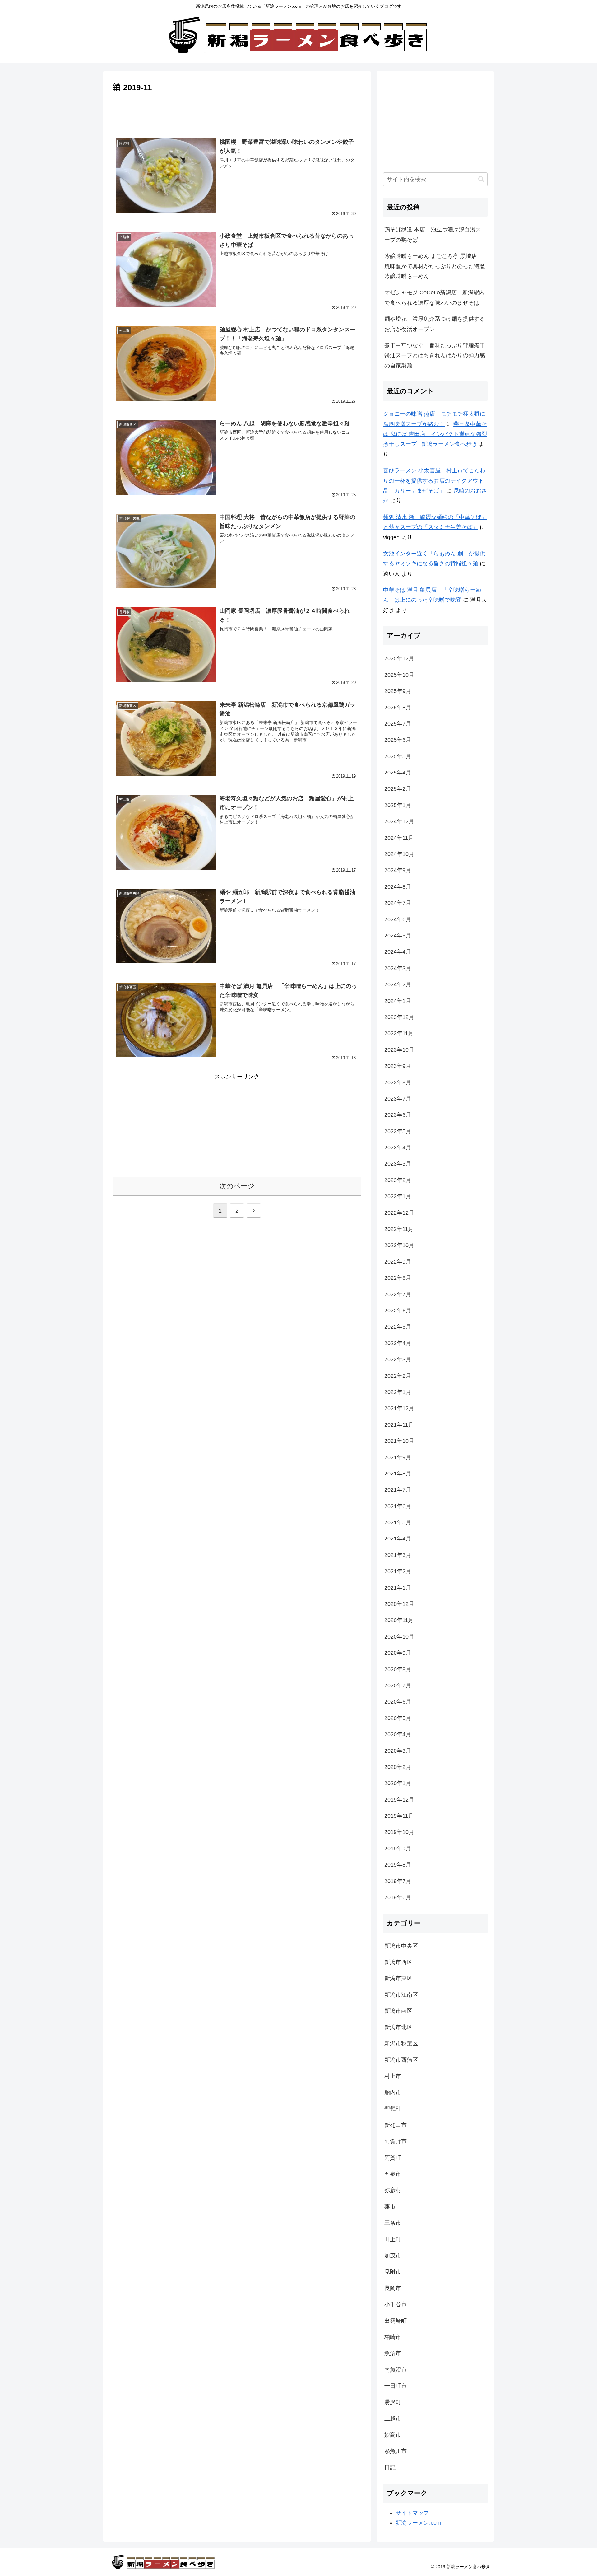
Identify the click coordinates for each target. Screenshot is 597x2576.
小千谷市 (396, 2304)
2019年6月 (398, 1897)
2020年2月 (398, 1767)
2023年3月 (398, 1164)
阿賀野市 (396, 2141)
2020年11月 (399, 1620)
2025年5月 (398, 756)
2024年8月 (398, 887)
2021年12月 (399, 1408)
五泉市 (393, 2174)
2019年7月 (398, 1881)
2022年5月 (398, 1327)
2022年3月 (398, 1359)
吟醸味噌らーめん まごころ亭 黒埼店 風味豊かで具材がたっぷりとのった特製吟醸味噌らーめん (435, 266)
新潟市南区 (398, 2011)
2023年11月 (399, 1033)
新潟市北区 (398, 2027)
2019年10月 (399, 1832)
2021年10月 (399, 1441)
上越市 (393, 2419)
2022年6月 (398, 1311)
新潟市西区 (398, 1962)
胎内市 (393, 2092)
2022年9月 (398, 1262)
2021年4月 (398, 1539)
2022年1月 (398, 1392)
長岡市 (393, 2288)
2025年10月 (399, 675)
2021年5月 (398, 1522)
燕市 (390, 2207)
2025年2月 (398, 789)
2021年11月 (399, 1425)
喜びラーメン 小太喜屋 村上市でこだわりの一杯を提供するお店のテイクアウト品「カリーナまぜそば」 (434, 481)
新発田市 (396, 2125)
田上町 (393, 2239)
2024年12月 (399, 821)
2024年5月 (398, 936)
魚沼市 (393, 2353)
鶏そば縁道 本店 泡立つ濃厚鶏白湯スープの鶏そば (433, 235)
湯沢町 (393, 2402)
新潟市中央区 (401, 1946)
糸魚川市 (396, 2451)
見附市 (393, 2272)
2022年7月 (398, 1294)
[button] (481, 179)
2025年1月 (398, 805)
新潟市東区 (398, 1978)
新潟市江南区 (401, 1995)
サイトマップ (412, 2513)
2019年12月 (399, 1800)
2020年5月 (398, 1718)
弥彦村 (393, 2190)
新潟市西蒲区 (401, 2060)
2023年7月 (398, 1099)
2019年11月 (399, 1816)
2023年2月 (398, 1180)
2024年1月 (398, 1001)
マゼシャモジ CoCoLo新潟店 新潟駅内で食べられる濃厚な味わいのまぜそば (435, 297)
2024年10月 (399, 854)
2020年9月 (398, 1653)
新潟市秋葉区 (401, 2044)
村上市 (393, 2076)
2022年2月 (398, 1376)
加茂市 (393, 2256)
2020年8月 (398, 1669)
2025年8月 (398, 708)
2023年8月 (398, 1082)
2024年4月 (398, 952)
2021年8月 (398, 1474)
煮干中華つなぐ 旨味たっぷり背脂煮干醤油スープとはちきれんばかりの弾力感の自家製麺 (435, 355)
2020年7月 (398, 1685)
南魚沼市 (396, 2370)
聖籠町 (393, 2109)
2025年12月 (399, 658)
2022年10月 (399, 1245)
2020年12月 (399, 1604)
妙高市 (393, 2435)
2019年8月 (398, 1865)
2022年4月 (398, 1343)
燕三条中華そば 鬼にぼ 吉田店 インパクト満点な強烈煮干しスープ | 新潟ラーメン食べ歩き (435, 434)
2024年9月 (398, 870)
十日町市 (396, 2386)
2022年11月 (399, 1229)
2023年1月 (398, 1196)
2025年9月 (398, 691)
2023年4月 (398, 1148)
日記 (390, 2467)
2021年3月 (398, 1555)
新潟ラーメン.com (418, 2523)
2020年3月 (398, 1751)
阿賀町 (393, 2158)
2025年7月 (398, 724)
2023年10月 (399, 1050)
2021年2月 (398, 1571)
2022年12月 (399, 1213)
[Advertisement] (237, 112)
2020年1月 (398, 1783)
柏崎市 (393, 2337)
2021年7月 (398, 1490)
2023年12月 (399, 1017)
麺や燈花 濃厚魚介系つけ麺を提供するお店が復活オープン (435, 324)
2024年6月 (398, 919)
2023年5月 (398, 1131)
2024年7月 (398, 903)
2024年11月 (399, 838)
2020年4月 (398, 1734)
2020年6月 (398, 1702)
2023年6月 (398, 1115)
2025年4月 (398, 773)
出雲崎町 (396, 2321)
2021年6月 (398, 1506)
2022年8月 (398, 1278)
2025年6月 (398, 740)
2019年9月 (398, 1849)
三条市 (393, 2223)
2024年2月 (398, 984)
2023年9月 (398, 1066)
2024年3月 (398, 968)
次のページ (237, 1186)
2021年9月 (398, 1457)
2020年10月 (399, 1637)
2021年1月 (398, 1588)
